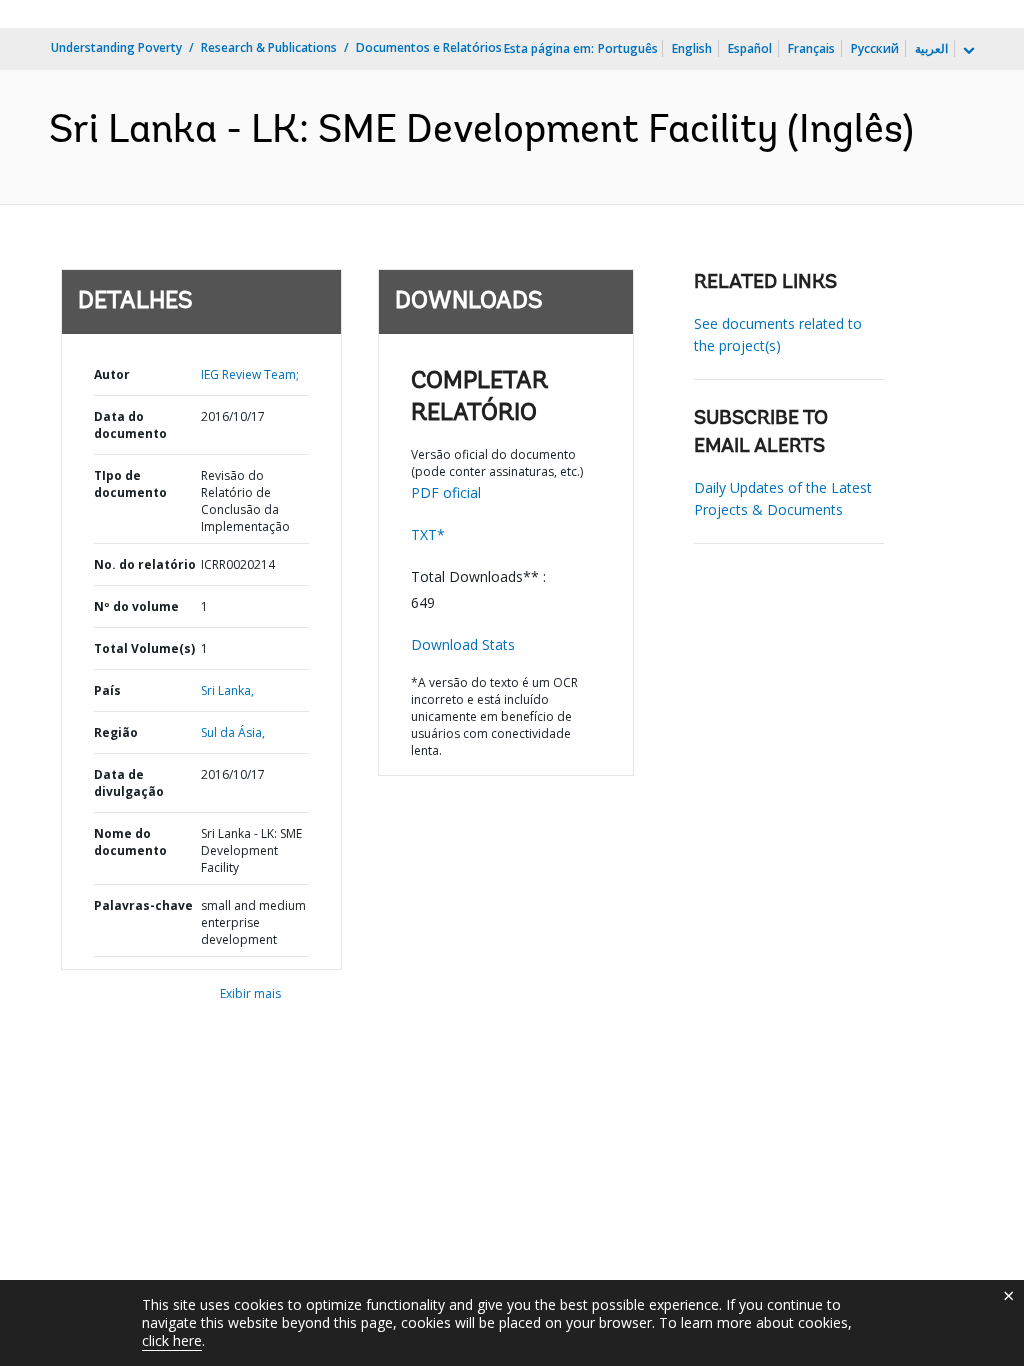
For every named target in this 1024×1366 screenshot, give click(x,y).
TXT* (428, 534)
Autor (112, 374)
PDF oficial (446, 492)
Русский (875, 48)
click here (172, 1340)
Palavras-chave (143, 905)
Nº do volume (136, 606)
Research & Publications (269, 47)
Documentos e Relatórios (429, 47)
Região (116, 732)
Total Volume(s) (144, 648)
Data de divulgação (129, 783)
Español (750, 48)
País (107, 690)
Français (811, 48)
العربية (931, 48)
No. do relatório (145, 564)
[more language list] (967, 51)
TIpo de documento (130, 484)
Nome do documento (130, 842)
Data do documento (130, 425)
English (692, 48)
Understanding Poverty (116, 47)
